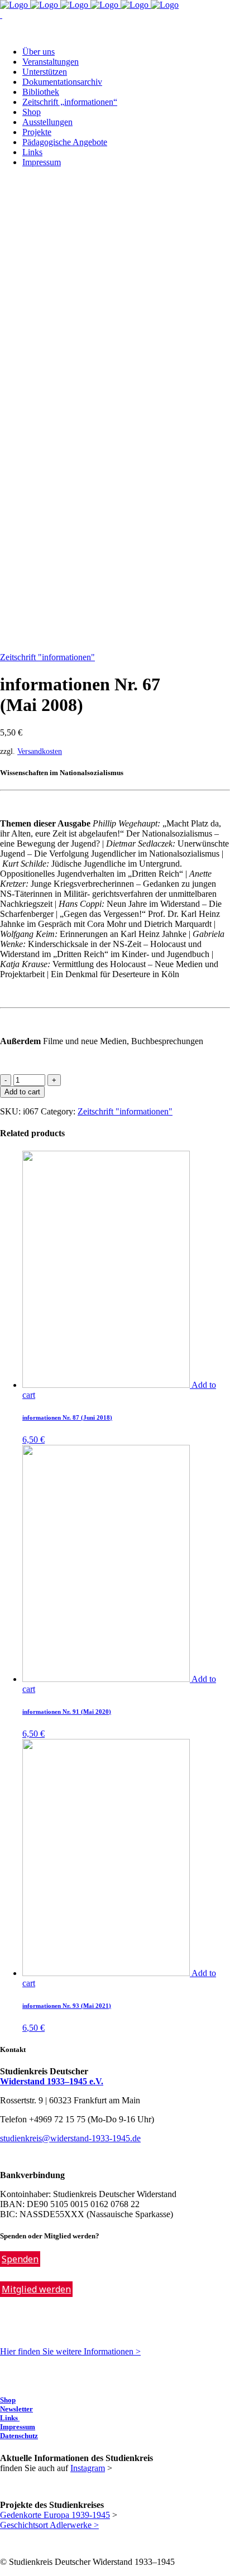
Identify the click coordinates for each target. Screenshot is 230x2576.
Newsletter (16, 2409)
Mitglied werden (36, 2289)
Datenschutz (19, 2436)
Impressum (18, 2427)
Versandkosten (40, 751)
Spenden (20, 2259)
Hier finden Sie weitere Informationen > (70, 2351)
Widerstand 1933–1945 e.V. (52, 2081)
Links (10, 2418)
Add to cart (22, 1092)
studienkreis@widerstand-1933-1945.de (70, 2138)
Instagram (88, 2468)
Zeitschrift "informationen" (47, 657)
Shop (8, 2400)
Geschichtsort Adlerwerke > (49, 2525)
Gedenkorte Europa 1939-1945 (55, 2515)
